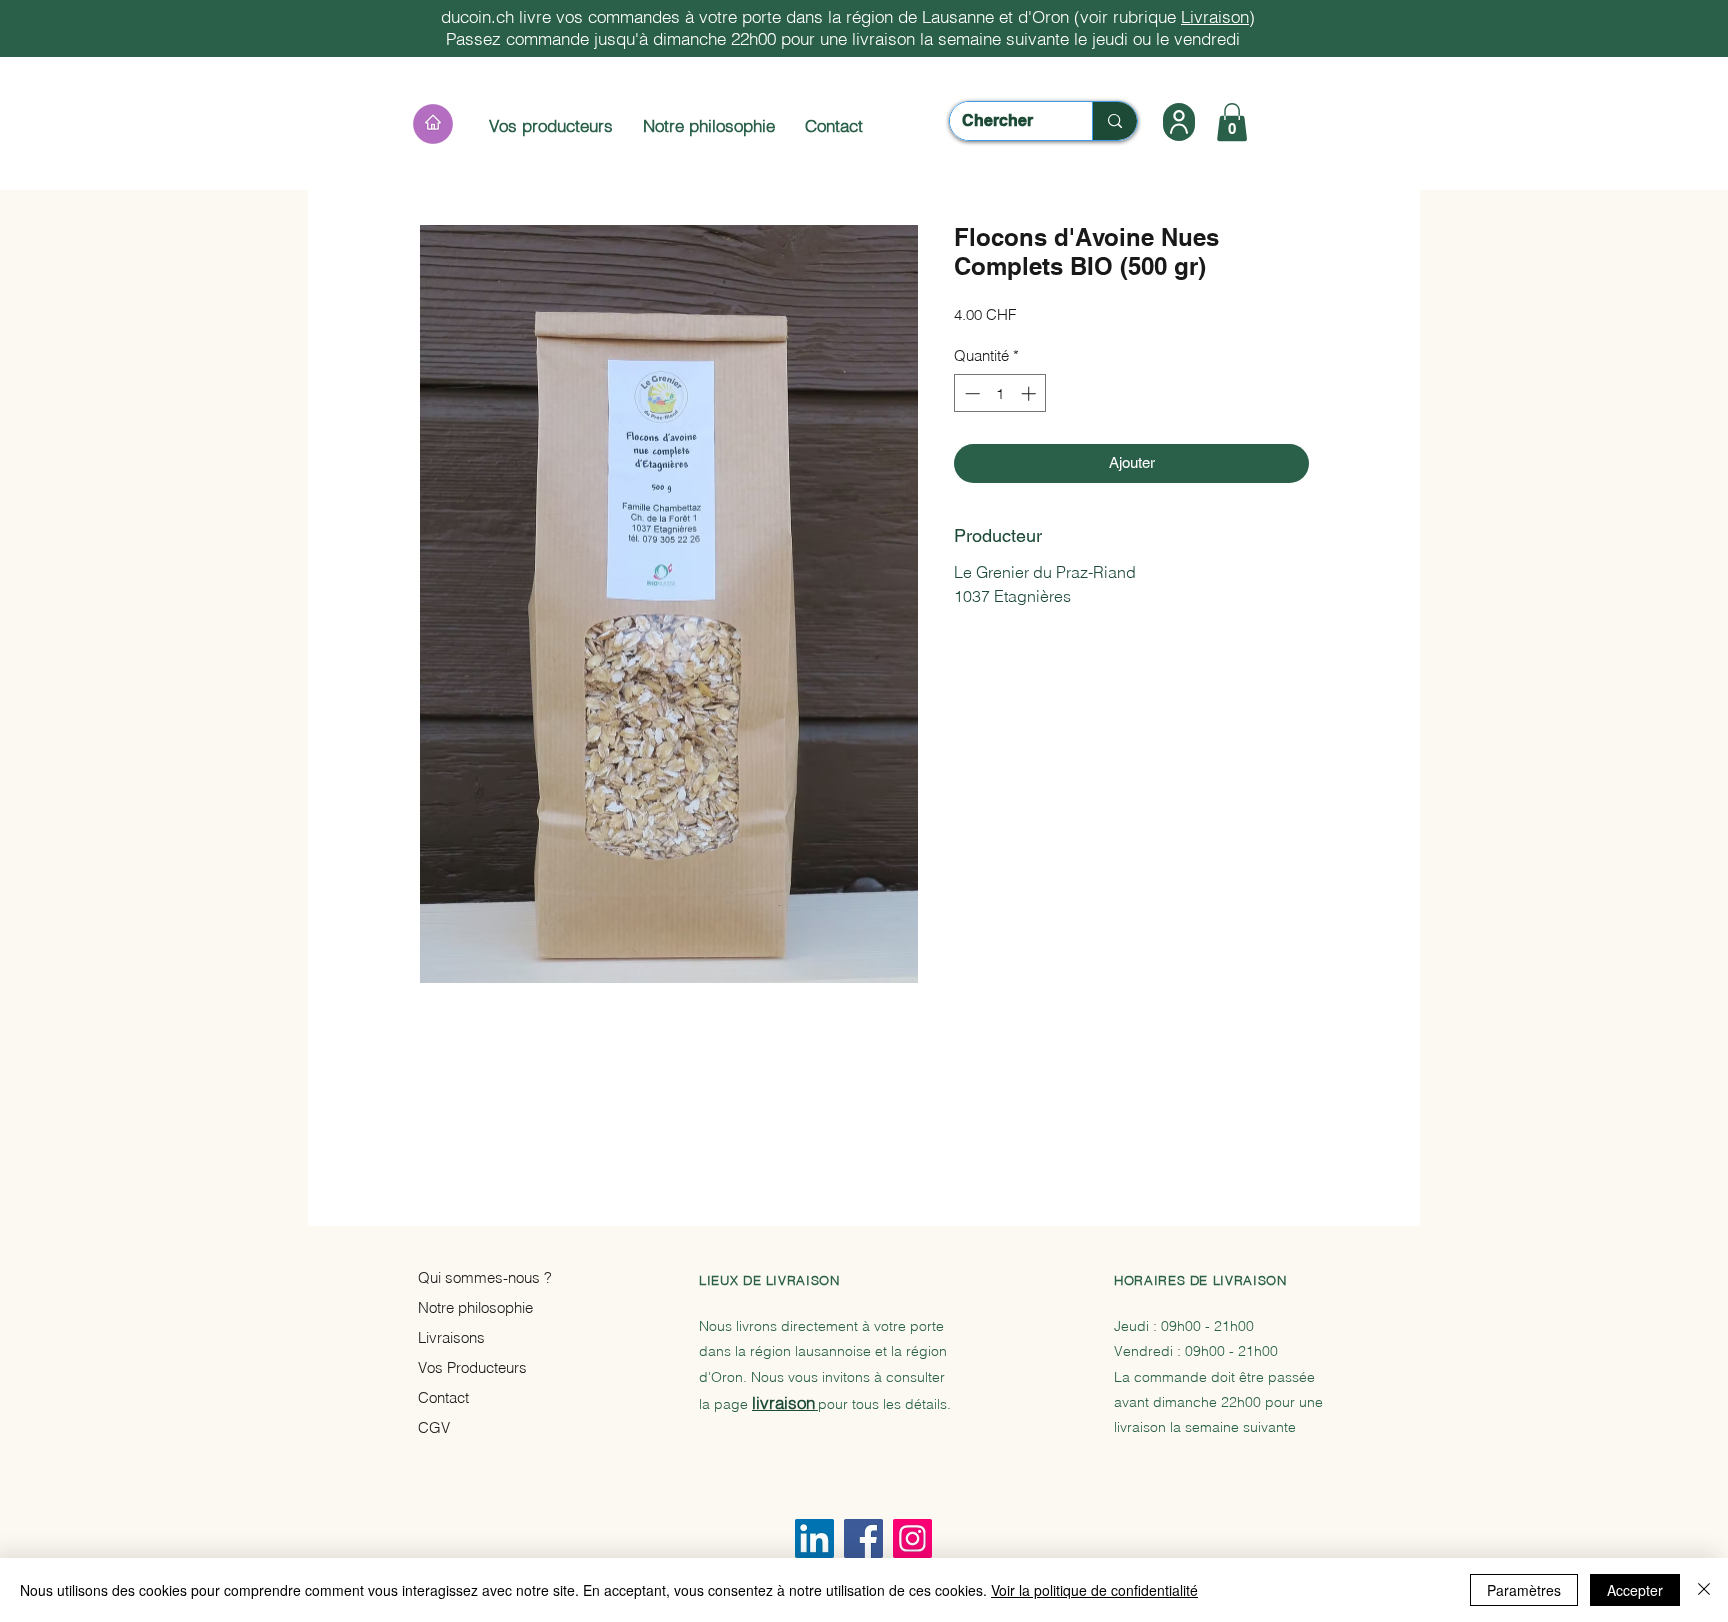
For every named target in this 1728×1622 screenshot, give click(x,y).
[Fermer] (1704, 1590)
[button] (1179, 122)
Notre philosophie (709, 125)
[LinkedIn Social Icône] (814, 1538)
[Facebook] (863, 1538)
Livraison (1215, 16)
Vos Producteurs (472, 1367)
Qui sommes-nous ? (485, 1277)
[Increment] (1030, 393)
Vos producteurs (553, 125)
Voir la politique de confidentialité (1094, 1590)
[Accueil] (433, 124)
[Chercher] (1114, 121)
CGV (434, 1427)
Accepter (1635, 1590)
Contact (834, 125)
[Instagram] (912, 1538)
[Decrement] (970, 393)
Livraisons (451, 1337)
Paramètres (1524, 1590)
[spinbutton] (1000, 393)
